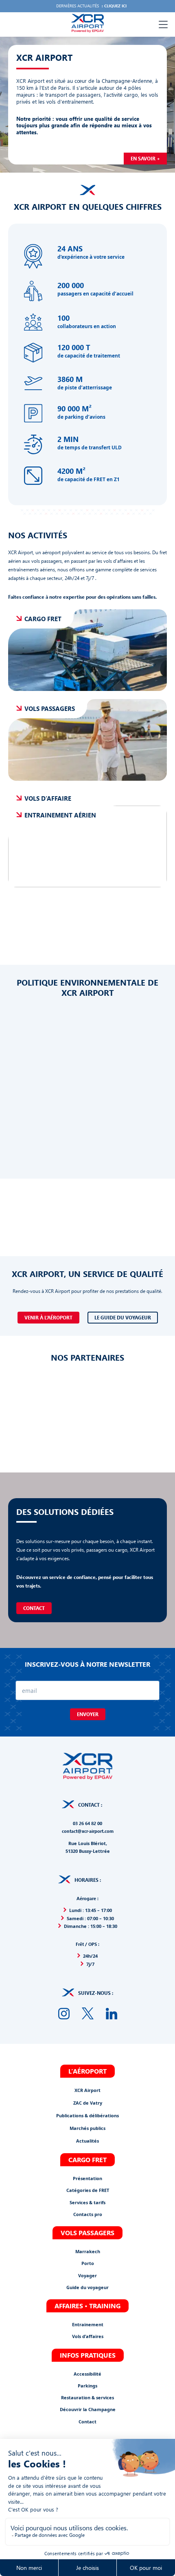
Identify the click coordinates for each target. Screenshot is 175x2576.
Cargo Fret (43, 619)
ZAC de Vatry (88, 2103)
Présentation (87, 2178)
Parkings (87, 2385)
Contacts (83, 2214)
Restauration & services (87, 2397)
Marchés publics (87, 2128)
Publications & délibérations (87, 2115)
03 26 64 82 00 (87, 1823)
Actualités (87, 2141)
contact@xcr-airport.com (88, 1831)
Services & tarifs (87, 2202)
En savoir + (145, 159)
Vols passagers (50, 708)
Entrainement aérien (60, 815)
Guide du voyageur (87, 2287)
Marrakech (88, 2251)
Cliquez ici (115, 6)
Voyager (87, 2275)
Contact (34, 1608)
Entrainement (88, 2324)
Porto (88, 2263)
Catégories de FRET (88, 2190)
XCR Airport (87, 2090)
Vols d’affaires (88, 2336)
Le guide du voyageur (123, 1318)
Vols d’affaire (48, 798)
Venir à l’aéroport (48, 1318)
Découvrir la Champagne (88, 2409)
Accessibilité (87, 2373)
